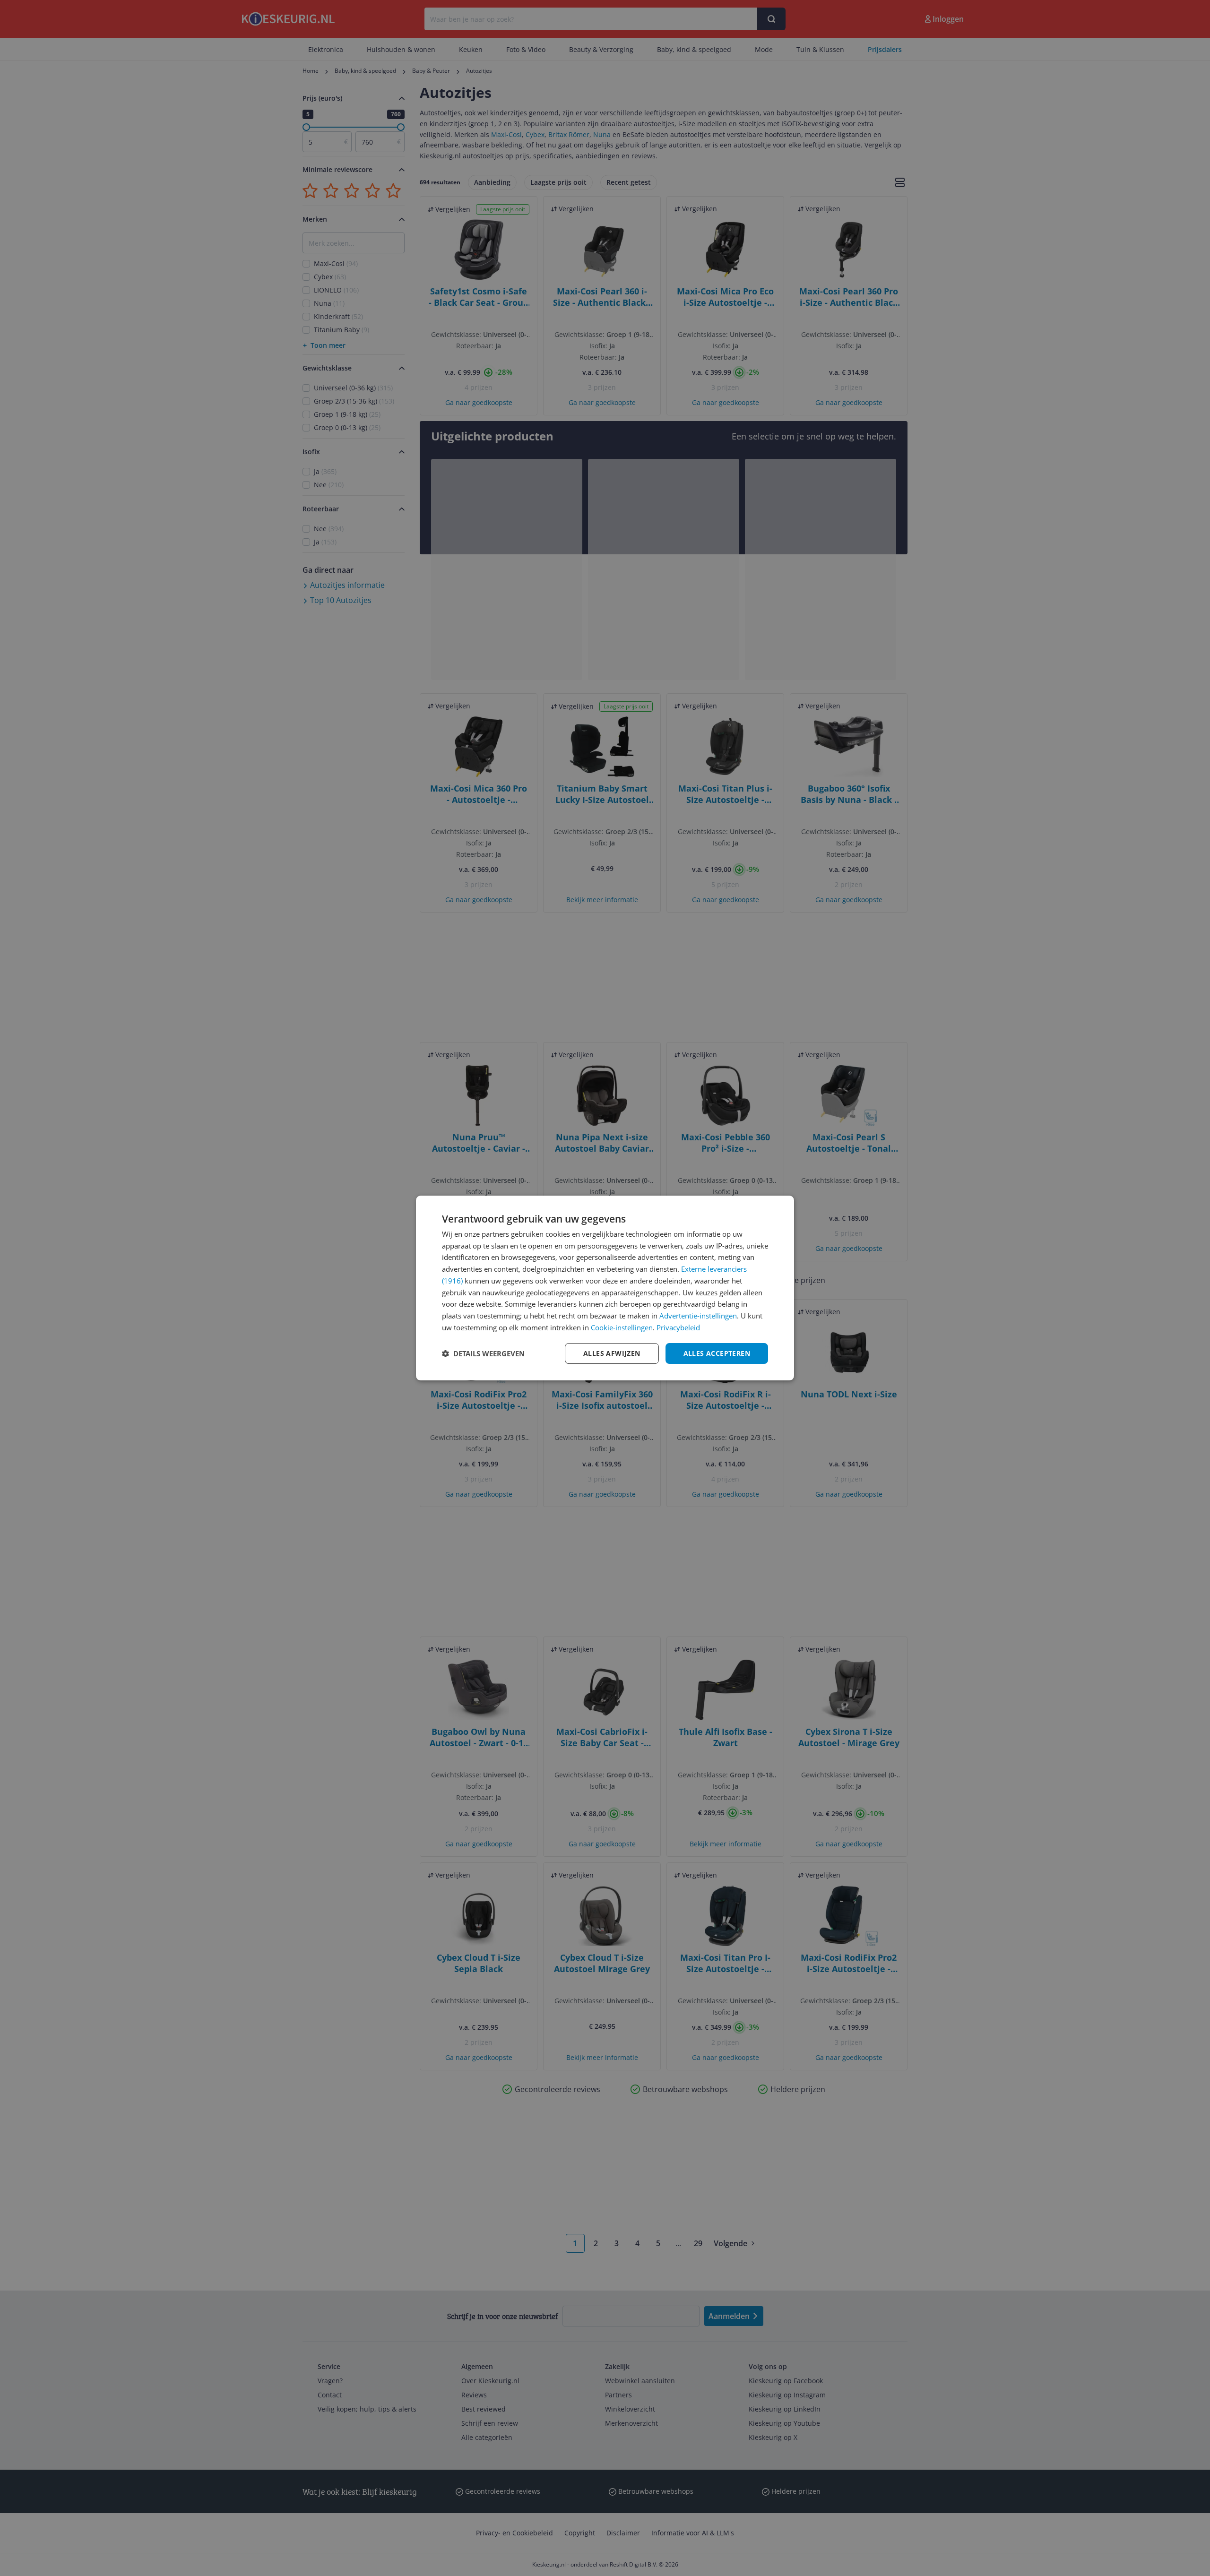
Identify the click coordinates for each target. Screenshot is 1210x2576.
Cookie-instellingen (622, 1327)
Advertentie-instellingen (698, 1316)
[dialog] (605, 1288)
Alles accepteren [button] (717, 1353)
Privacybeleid (678, 1327)
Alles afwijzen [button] (612, 1353)
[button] (483, 1353)
